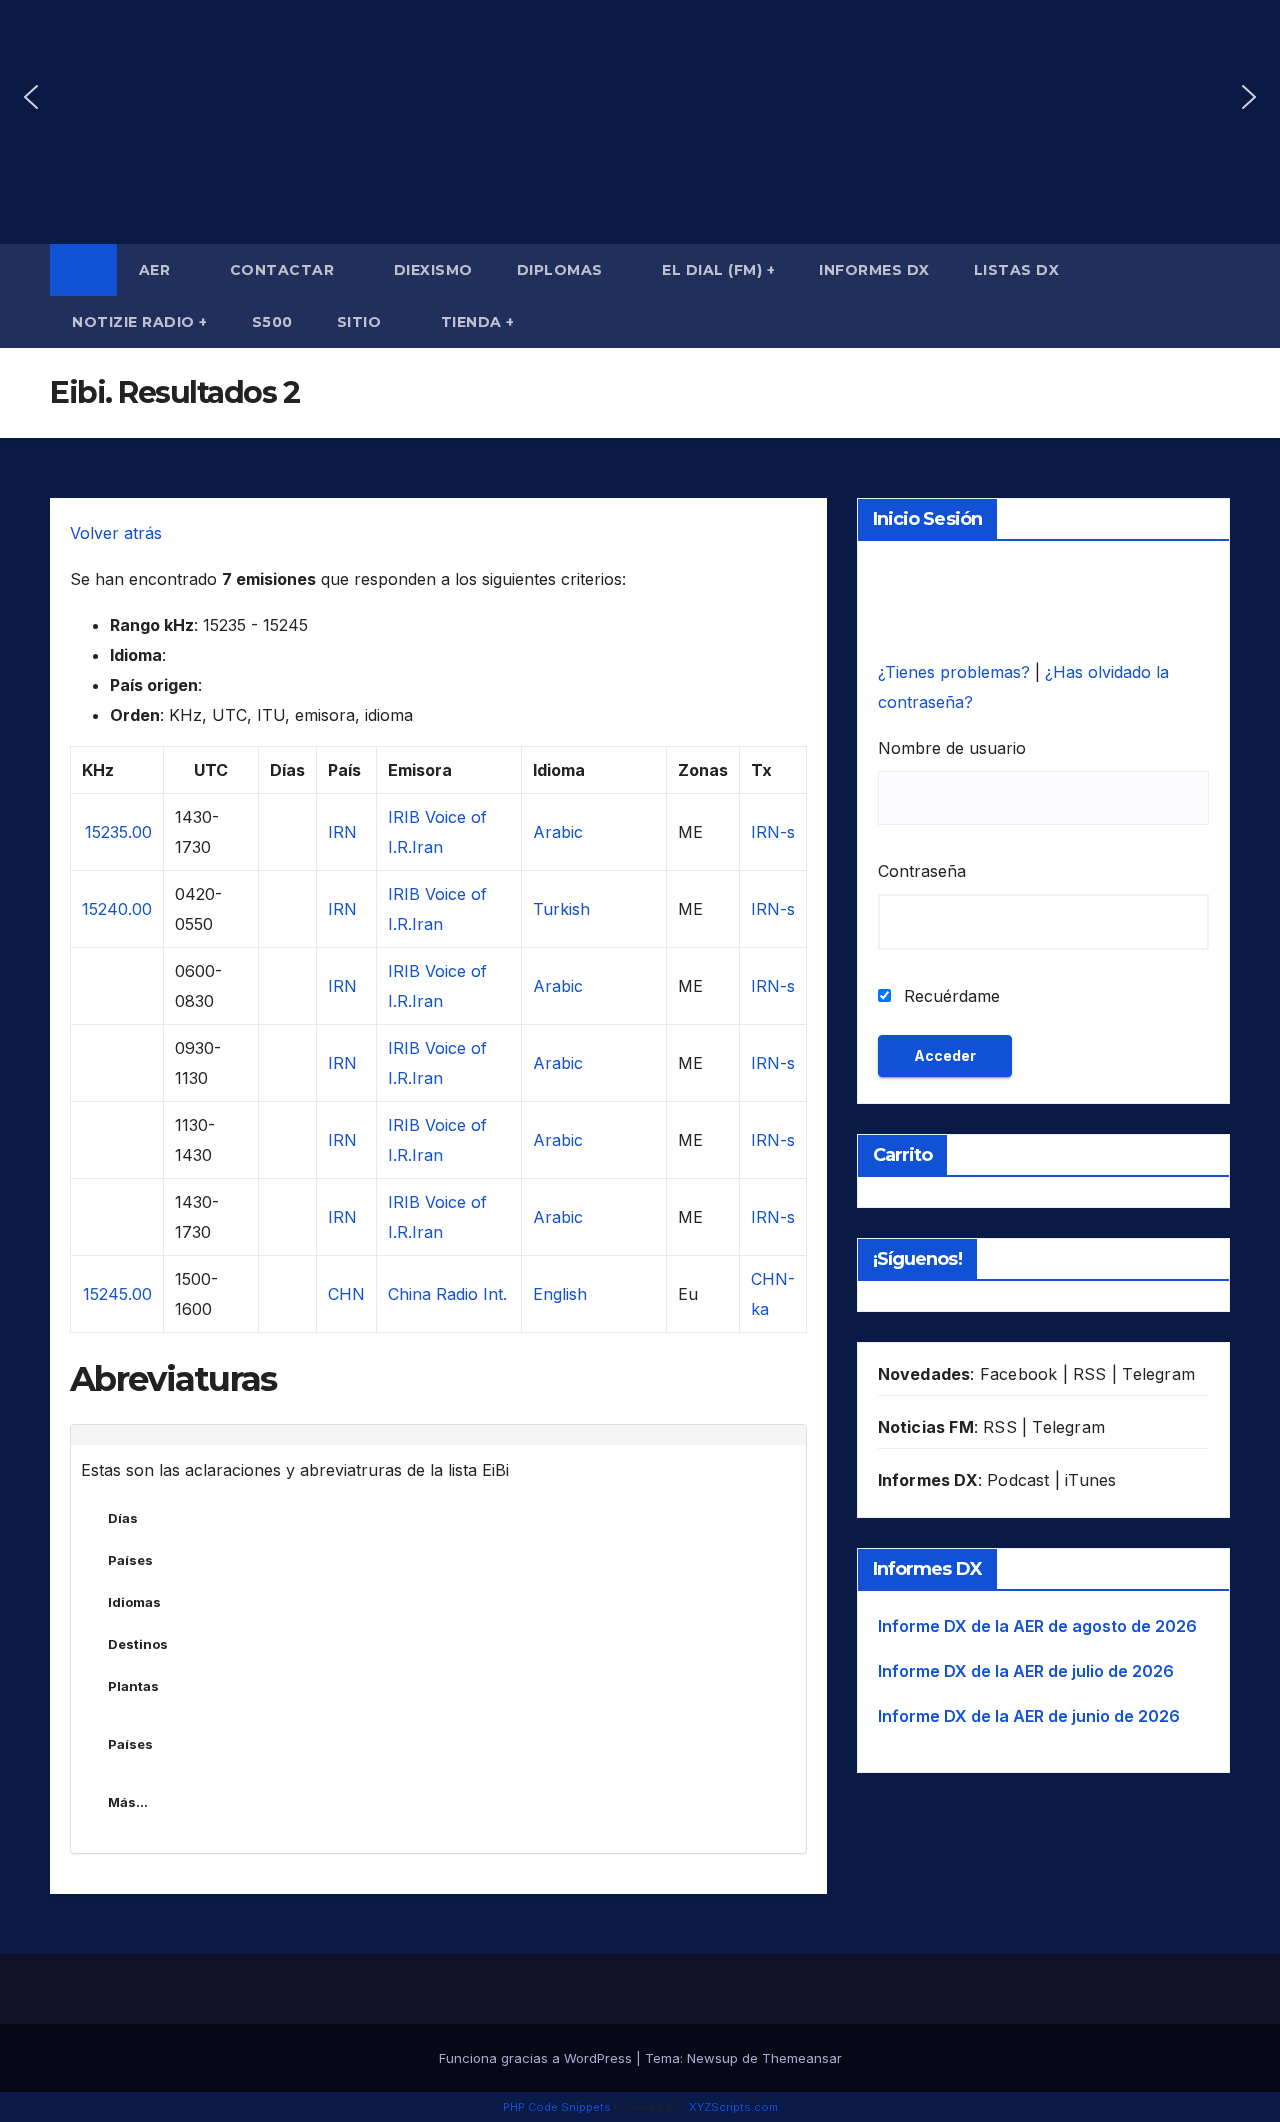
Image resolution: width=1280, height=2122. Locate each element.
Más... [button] (128, 1802)
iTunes (1090, 1480)
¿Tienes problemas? (956, 672)
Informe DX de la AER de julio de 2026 (1026, 1671)
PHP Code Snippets (557, 2107)
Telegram (1158, 1374)
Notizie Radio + (140, 322)
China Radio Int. (447, 1294)
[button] (31, 97)
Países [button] (130, 1560)
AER (157, 270)
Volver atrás (116, 533)
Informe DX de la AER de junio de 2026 (1029, 1716)
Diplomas (562, 270)
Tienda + (478, 322)
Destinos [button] (138, 1644)
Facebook (1019, 1374)
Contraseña (922, 871)
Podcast (1018, 1480)
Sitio (361, 322)
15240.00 (117, 909)
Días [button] (123, 1518)
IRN (342, 832)
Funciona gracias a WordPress (537, 2058)
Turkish (561, 909)
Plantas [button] (133, 1686)
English (560, 1294)
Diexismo (433, 270)
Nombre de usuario (952, 748)
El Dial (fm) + (718, 270)
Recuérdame (949, 996)
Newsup (712, 2058)
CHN (346, 1294)
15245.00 (117, 1294)
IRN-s (773, 832)
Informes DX (874, 270)
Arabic (558, 832)
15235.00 (118, 832)
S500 (272, 322)
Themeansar (802, 2058)
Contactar (284, 270)
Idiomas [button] (134, 1602)
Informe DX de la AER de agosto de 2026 (1037, 1626)
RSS (1090, 1374)
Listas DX (1019, 270)
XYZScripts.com (733, 2107)
